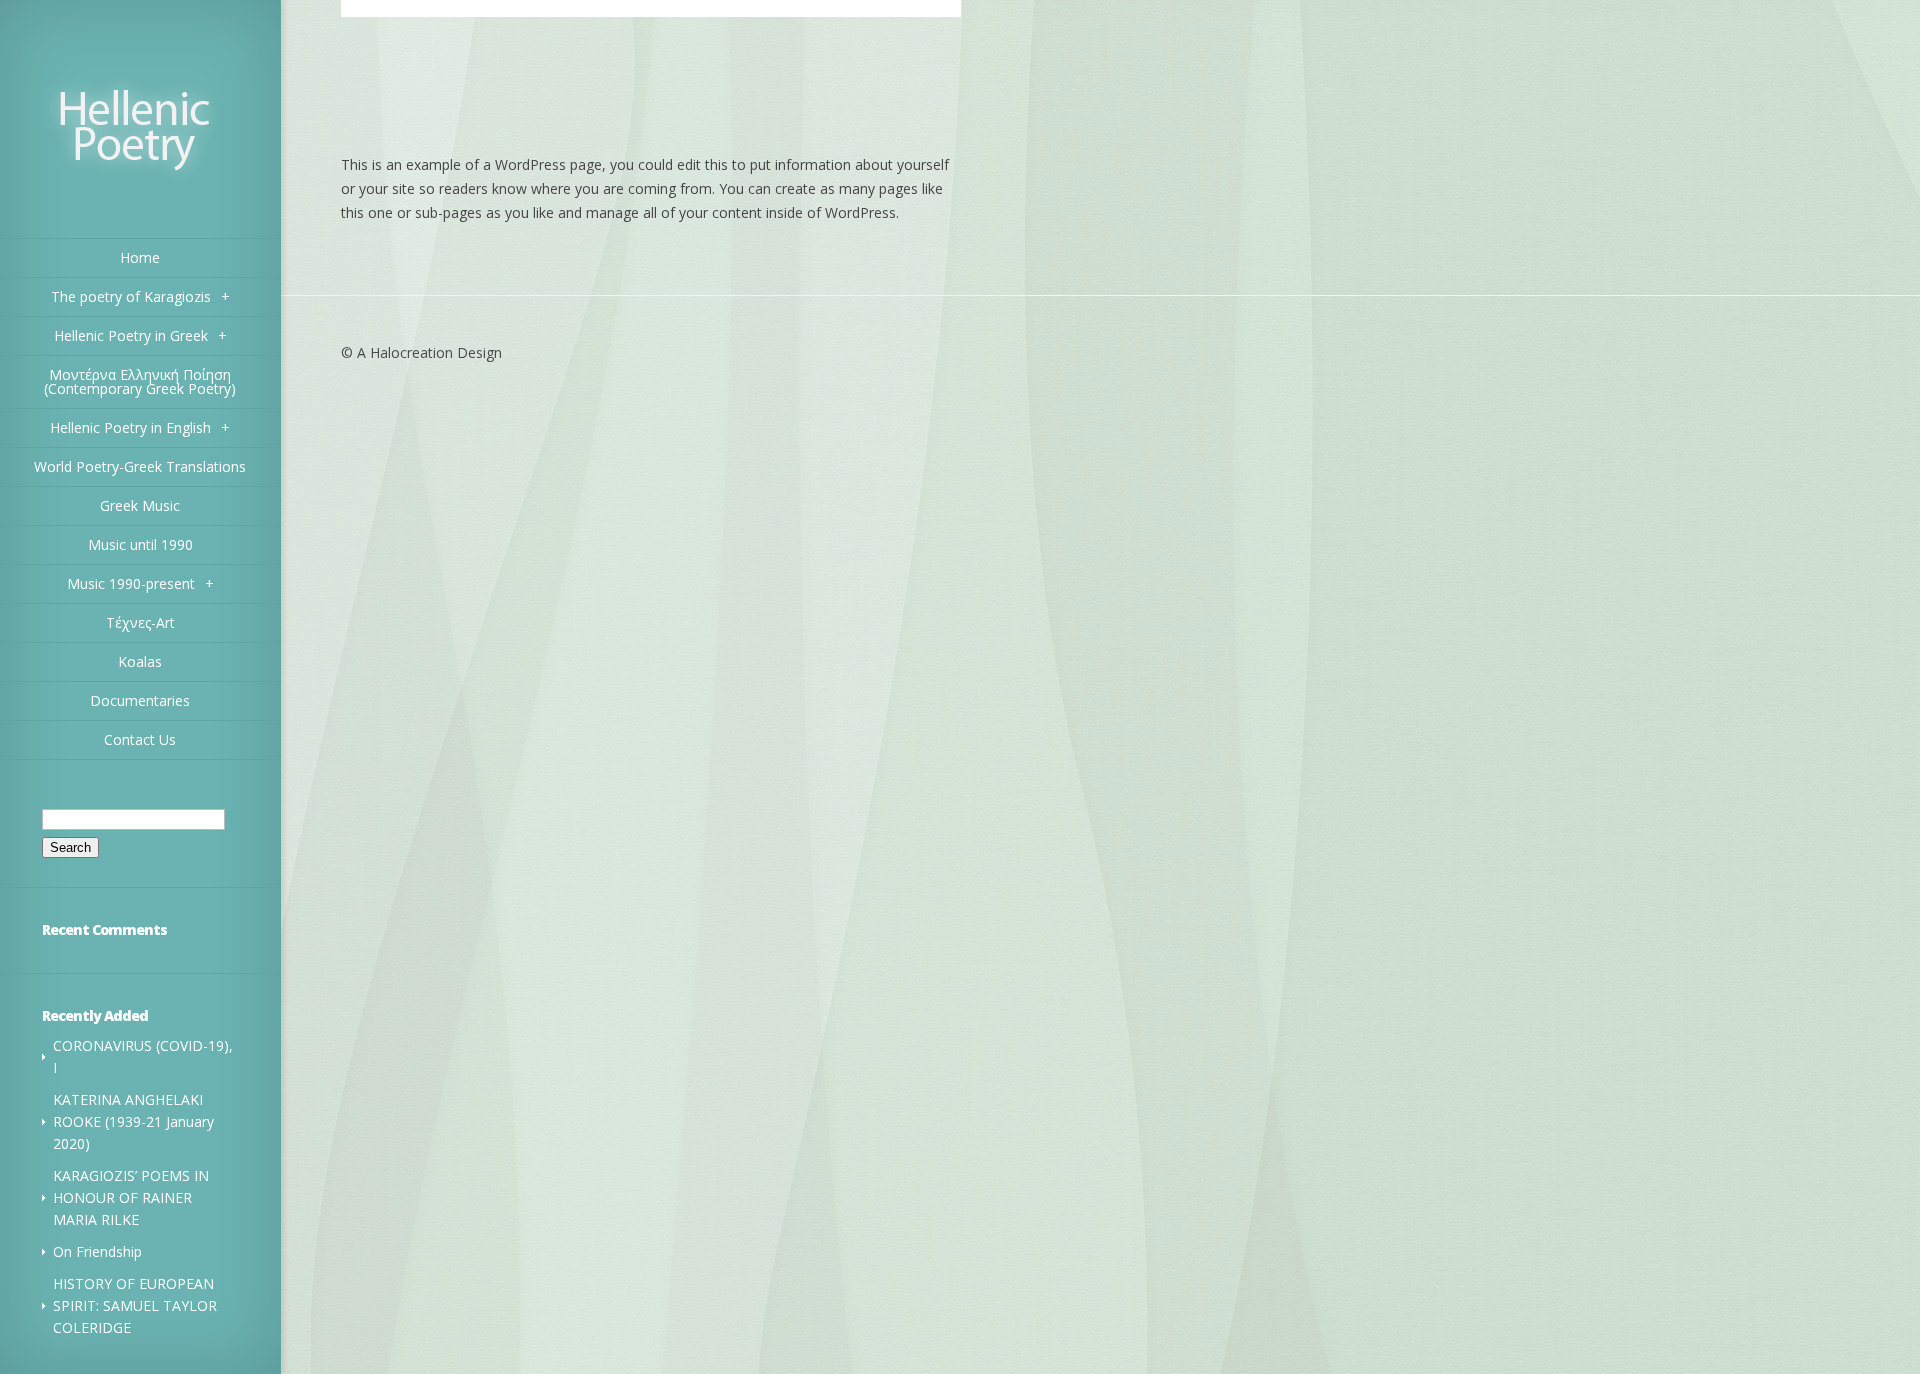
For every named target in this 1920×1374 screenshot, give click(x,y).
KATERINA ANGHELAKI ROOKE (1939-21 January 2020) (133, 1121)
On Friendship (97, 1251)
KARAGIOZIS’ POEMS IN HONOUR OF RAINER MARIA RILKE (131, 1197)
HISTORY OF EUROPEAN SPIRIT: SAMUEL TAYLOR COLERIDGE (135, 1305)
